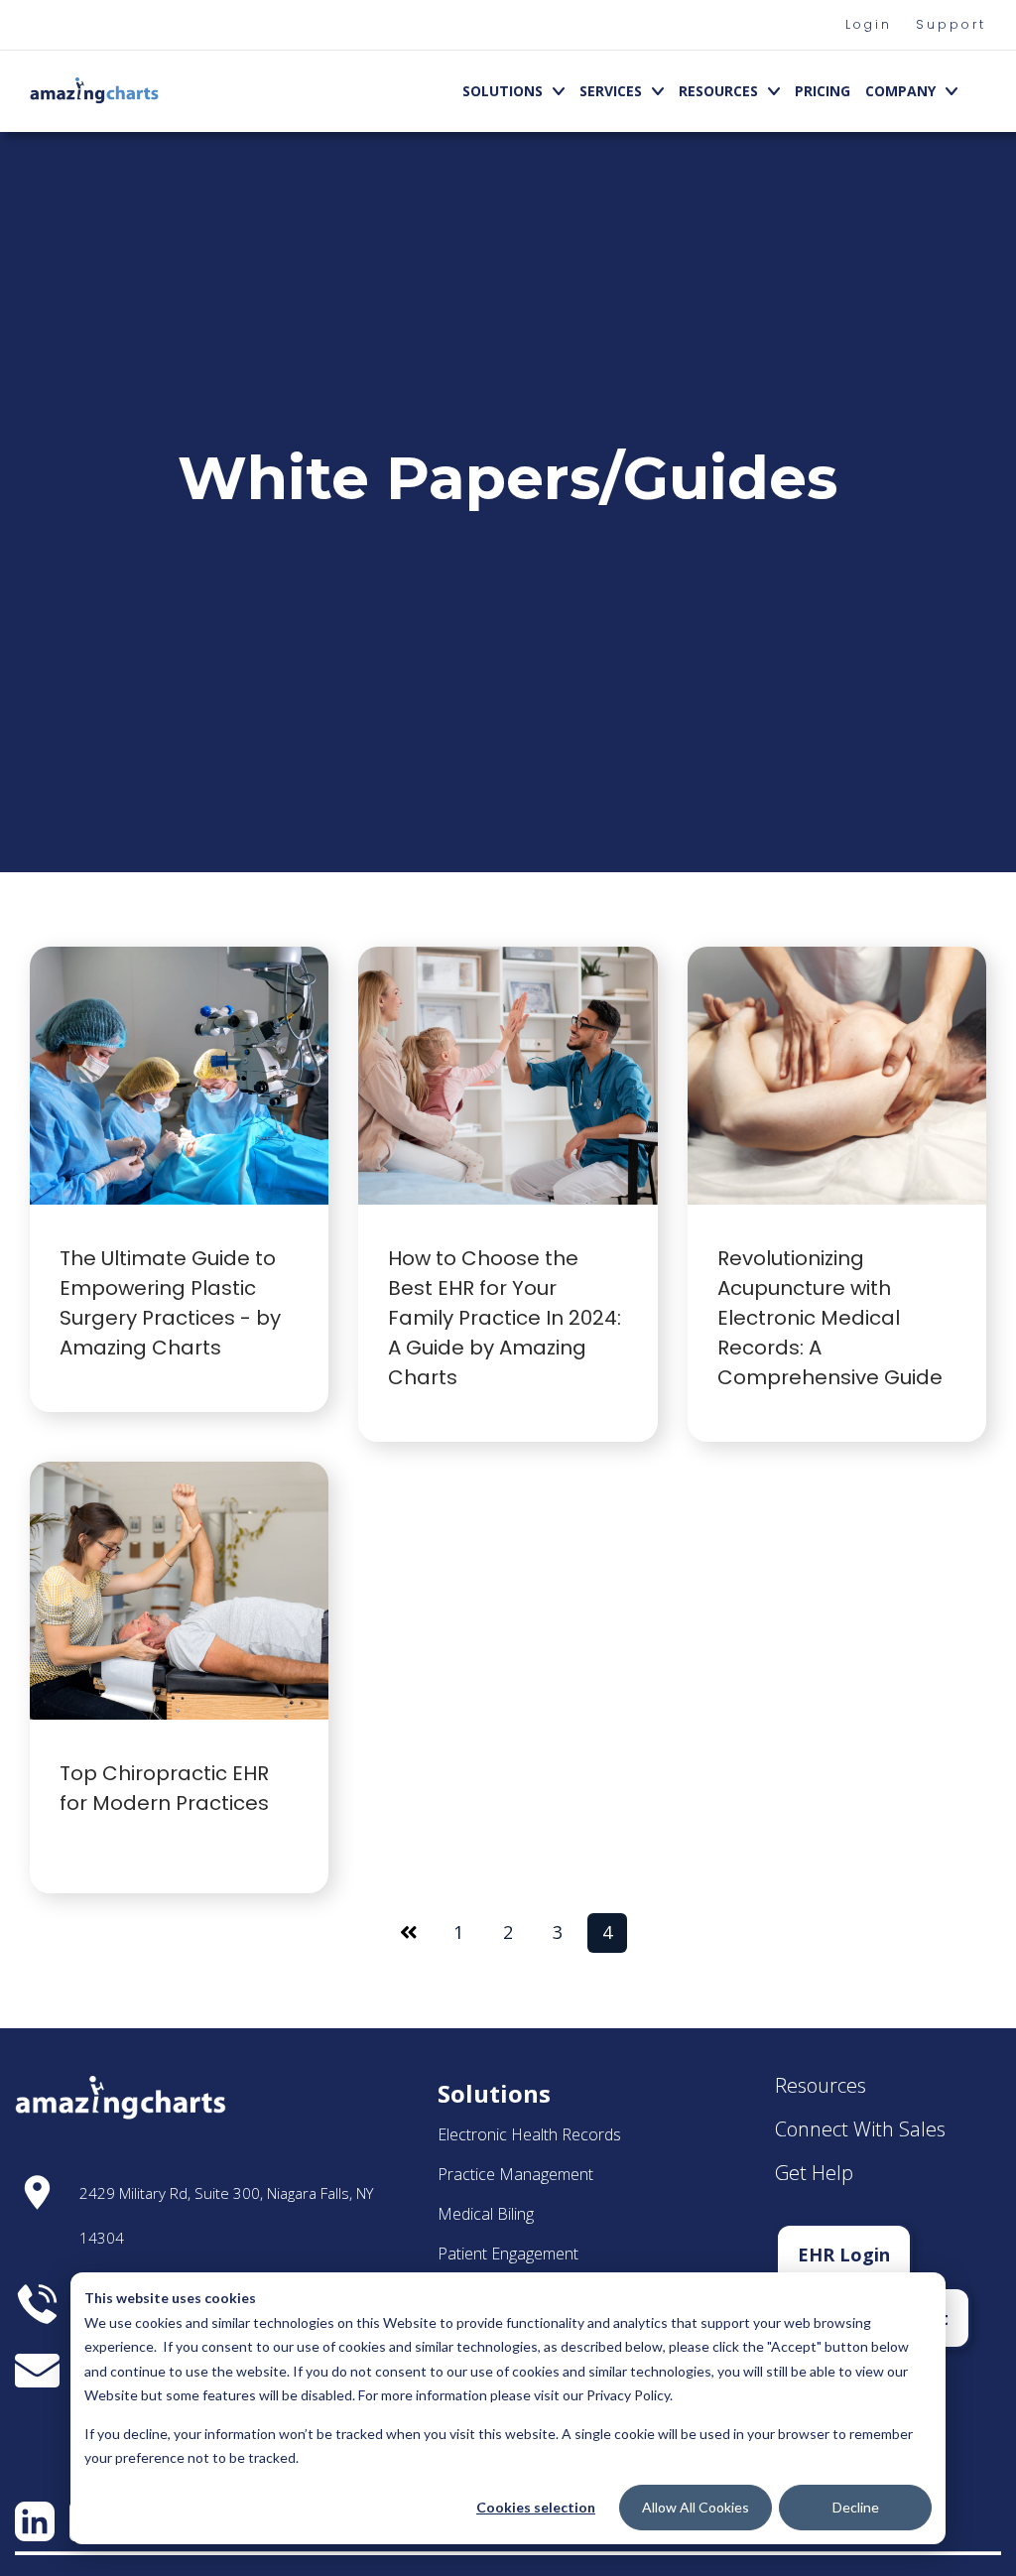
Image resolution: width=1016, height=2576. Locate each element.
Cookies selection (536, 2507)
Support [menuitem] (951, 24)
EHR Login (844, 2254)
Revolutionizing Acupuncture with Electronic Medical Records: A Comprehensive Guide (832, 1318)
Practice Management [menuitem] (515, 2174)
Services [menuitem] (611, 91)
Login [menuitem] (869, 24)
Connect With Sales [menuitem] (860, 2129)
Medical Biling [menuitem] (486, 2214)
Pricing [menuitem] (823, 91)
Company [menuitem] (900, 91)
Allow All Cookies (696, 2507)
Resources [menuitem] (718, 91)
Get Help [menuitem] (814, 2173)
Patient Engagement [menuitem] (508, 2254)
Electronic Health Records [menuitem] (529, 2134)
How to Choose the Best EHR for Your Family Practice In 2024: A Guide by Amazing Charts (505, 1318)
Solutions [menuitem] (503, 91)
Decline (856, 2507)
